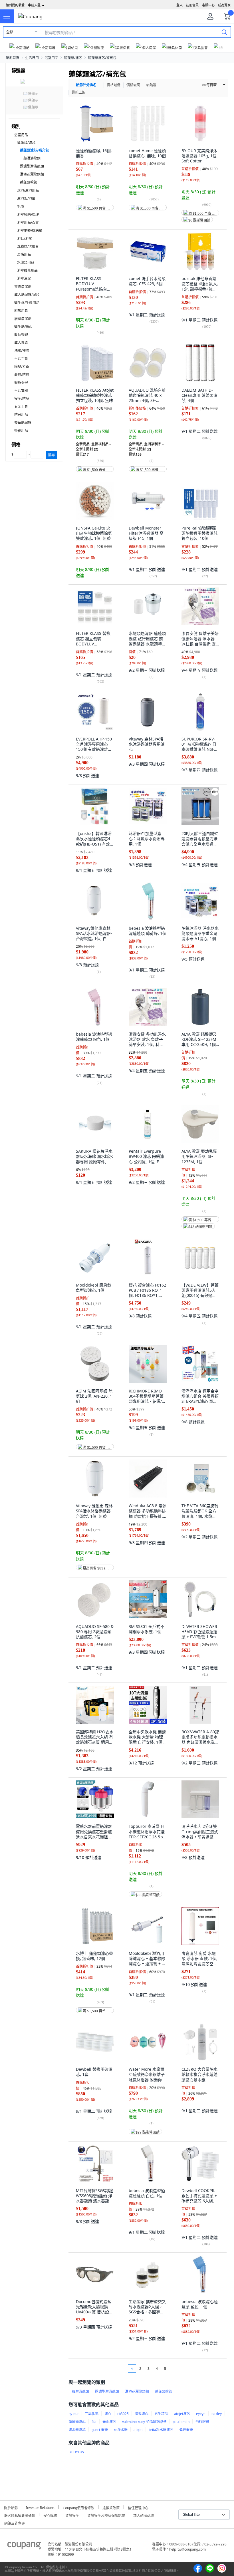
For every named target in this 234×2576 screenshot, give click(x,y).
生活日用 (32, 58)
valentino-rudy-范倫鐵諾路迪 (144, 2422)
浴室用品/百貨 (28, 223)
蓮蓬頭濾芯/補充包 (102, 58)
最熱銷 (151, 85)
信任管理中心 (138, 2507)
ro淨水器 (121, 2430)
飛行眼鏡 (202, 2422)
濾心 (108, 2414)
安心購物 (50, 2515)
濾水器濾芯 (77, 2430)
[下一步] (176, 2369)
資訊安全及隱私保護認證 (106, 2515)
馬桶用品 (24, 254)
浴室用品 (51, 58)
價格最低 (114, 85)
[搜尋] (224, 32)
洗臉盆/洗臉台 (28, 246)
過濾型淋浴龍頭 (32, 166)
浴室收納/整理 (28, 215)
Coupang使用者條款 (78, 2507)
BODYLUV (76, 2452)
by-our (74, 2414)
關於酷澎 (11, 2507)
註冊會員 (192, 5)
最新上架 (78, 92)
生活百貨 (21, 359)
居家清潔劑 (23, 319)
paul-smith (181, 2422)
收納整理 (21, 335)
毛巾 (21, 207)
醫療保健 (21, 383)
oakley (217, 2414)
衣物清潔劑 (23, 287)
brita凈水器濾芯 (161, 2430)
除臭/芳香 (22, 367)
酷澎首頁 (13, 58)
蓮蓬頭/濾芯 (73, 58)
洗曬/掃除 (22, 351)
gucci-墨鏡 (100, 2430)
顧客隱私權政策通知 (20, 2515)
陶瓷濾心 (142, 2414)
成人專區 (21, 343)
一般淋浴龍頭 (30, 158)
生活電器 (21, 391)
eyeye (201, 2414)
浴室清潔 (24, 278)
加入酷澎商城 (144, 2515)
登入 (179, 5)
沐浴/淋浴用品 (28, 191)
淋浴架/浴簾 (26, 199)
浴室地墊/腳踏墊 (30, 231)
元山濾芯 (109, 2422)
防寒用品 (21, 415)
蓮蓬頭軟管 (29, 182)
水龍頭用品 (26, 262)
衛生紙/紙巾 (23, 327)
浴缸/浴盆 (25, 239)
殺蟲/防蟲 (22, 375)
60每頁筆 (209, 85)
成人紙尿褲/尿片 (27, 295)
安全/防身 (22, 399)
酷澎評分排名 (86, 85)
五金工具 (21, 407)
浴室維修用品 (27, 270)
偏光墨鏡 (186, 2430)
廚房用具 (21, 311)
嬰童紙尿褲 (23, 423)
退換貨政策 (111, 2507)
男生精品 (161, 2414)
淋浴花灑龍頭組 (32, 174)
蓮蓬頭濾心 (77, 2422)
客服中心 (208, 5)
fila (94, 2422)
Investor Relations (40, 2507)
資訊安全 (72, 2515)
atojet (138, 2430)
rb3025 (123, 2414)
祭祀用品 (21, 431)
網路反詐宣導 (15, 2522)
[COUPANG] (24, 2547)
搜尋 (51, 455)
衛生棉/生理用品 (27, 303)
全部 (10, 32)
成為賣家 (224, 5)
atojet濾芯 (182, 2414)
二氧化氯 (92, 2414)
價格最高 (133, 85)
